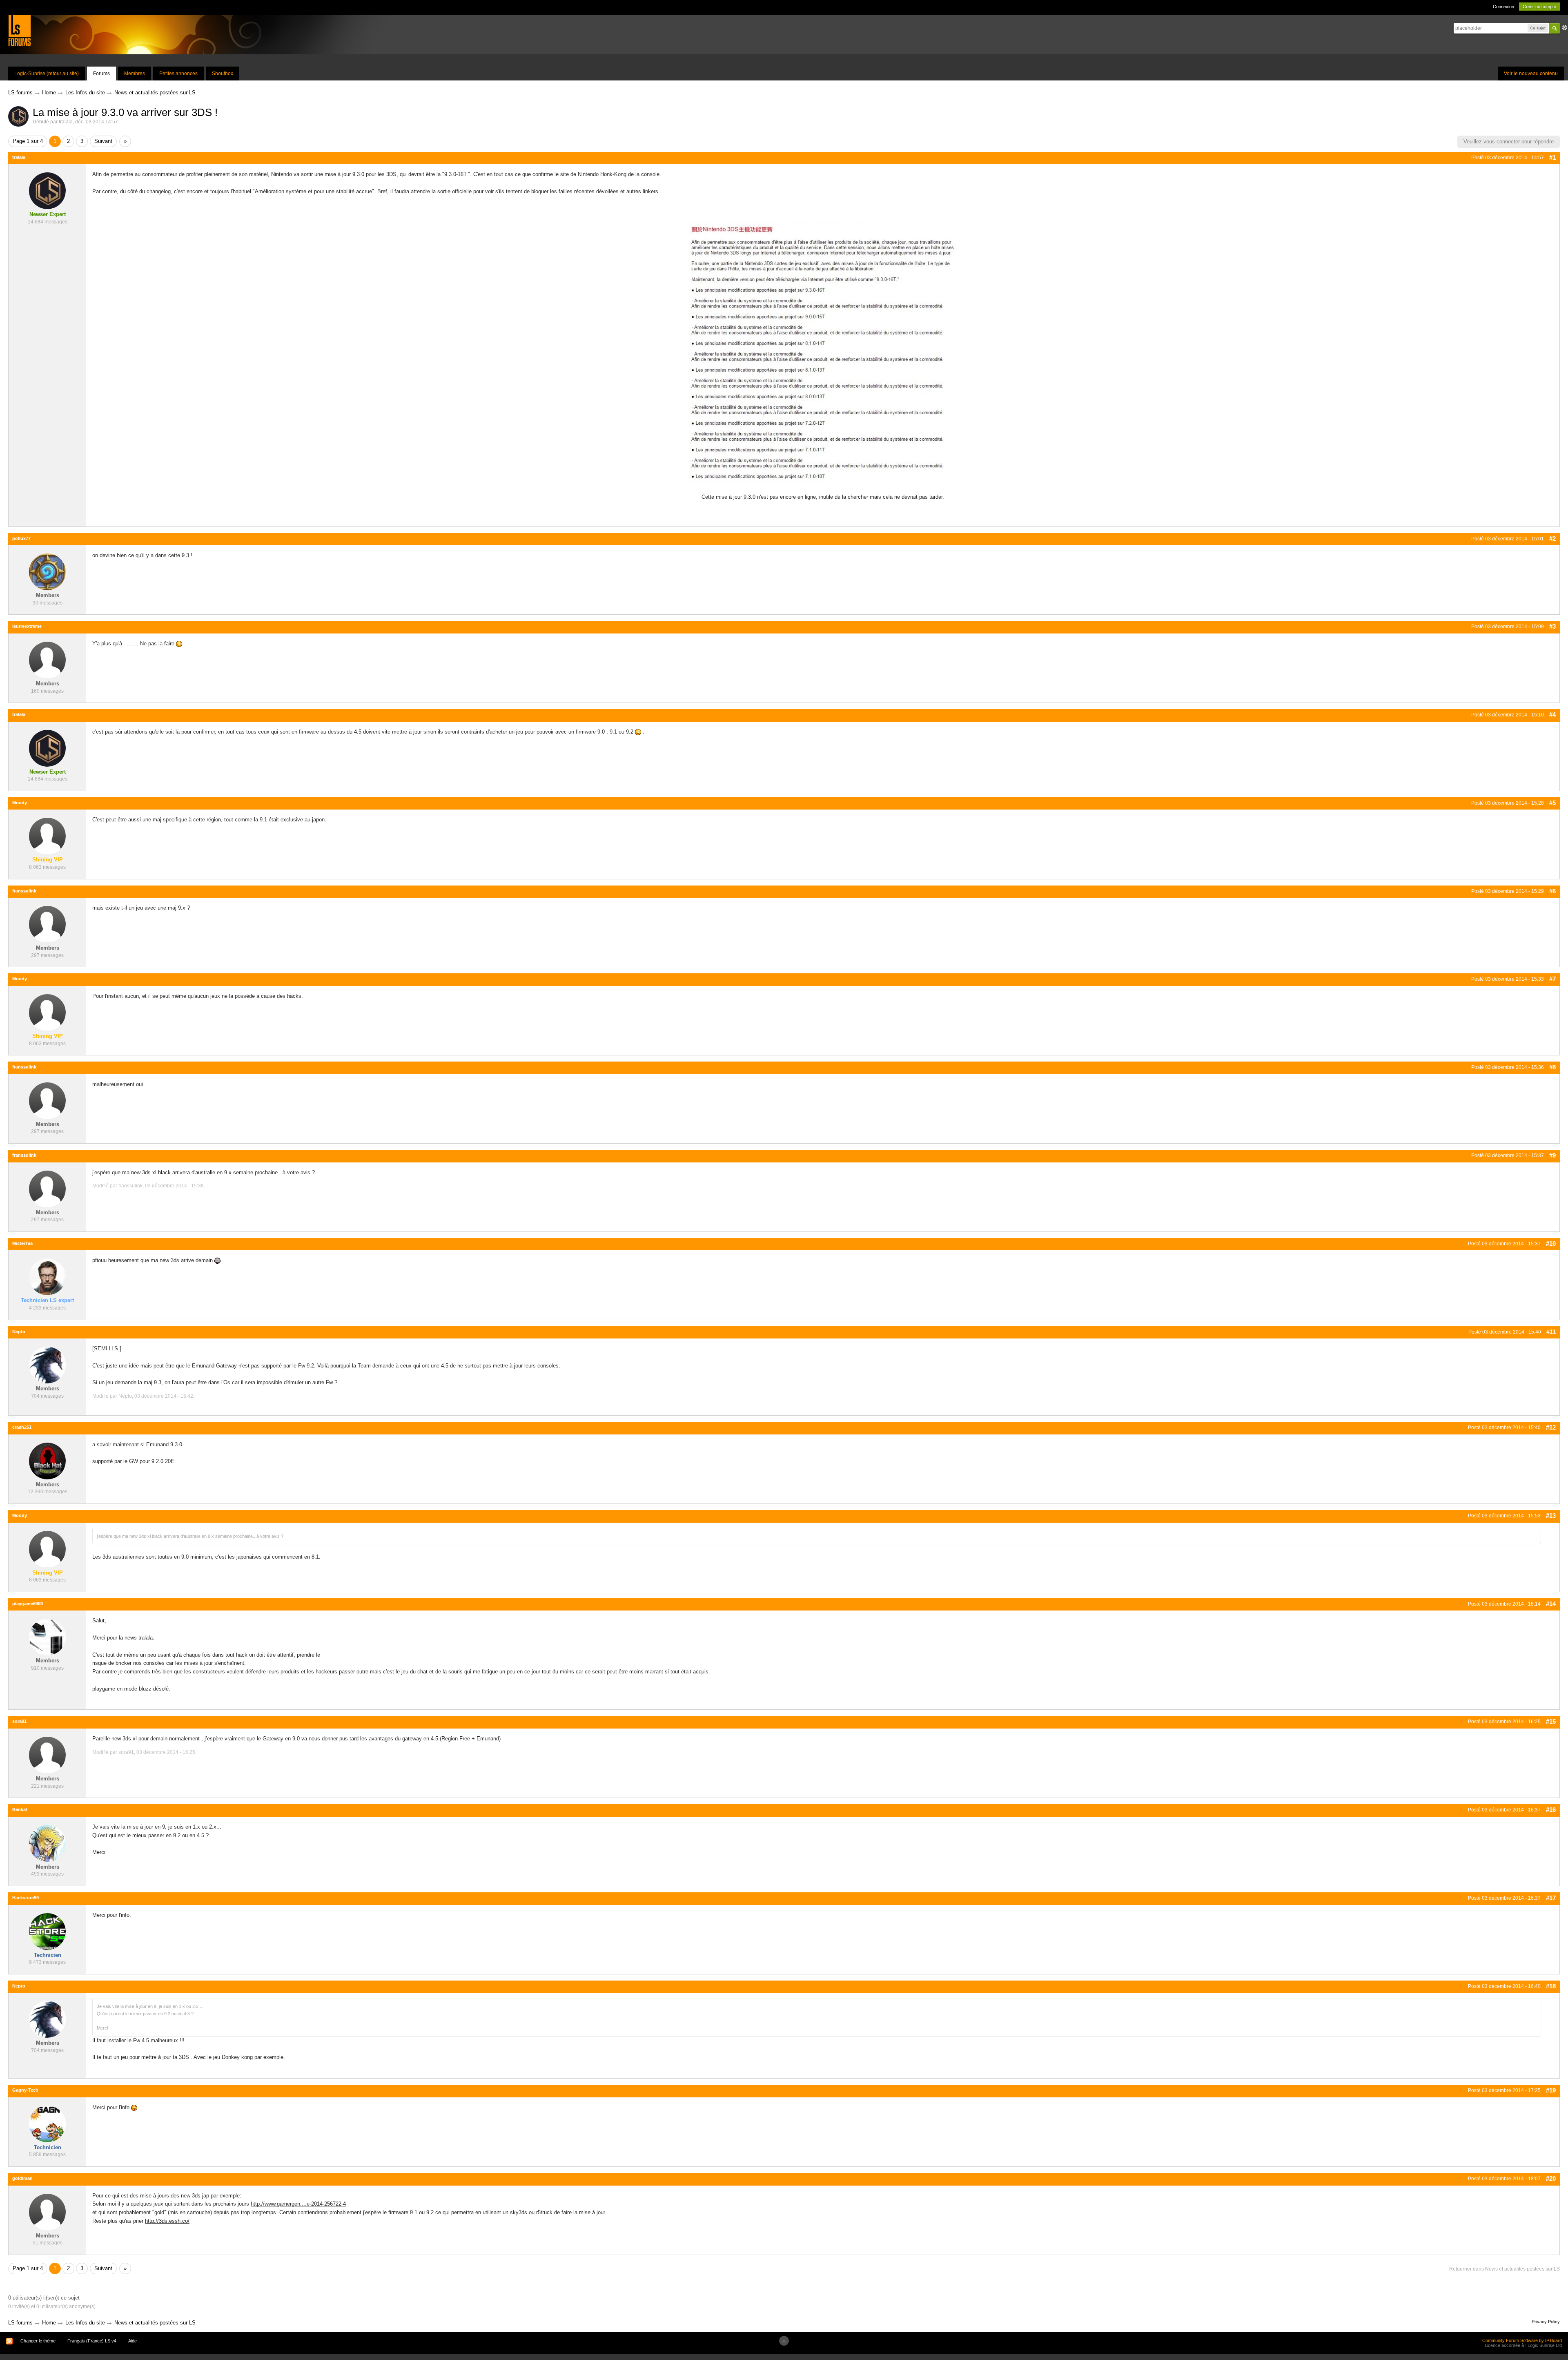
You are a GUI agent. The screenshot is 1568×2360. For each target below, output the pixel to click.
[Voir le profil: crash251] (47, 1460)
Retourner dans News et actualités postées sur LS (1505, 2269)
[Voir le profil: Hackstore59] (47, 1931)
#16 (1551, 1810)
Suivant (103, 141)
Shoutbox (223, 74)
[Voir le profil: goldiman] (47, 2212)
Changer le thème (38, 2341)
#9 (1552, 1155)
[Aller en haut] (784, 2341)
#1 (1552, 157)
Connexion (1503, 7)
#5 (1552, 803)
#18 (1551, 1986)
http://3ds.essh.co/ (167, 2221)
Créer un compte (1539, 7)
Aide (133, 2341)
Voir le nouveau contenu (1531, 74)
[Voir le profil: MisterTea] (47, 1277)
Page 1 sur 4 (28, 141)
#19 (1551, 2090)
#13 (1551, 1516)
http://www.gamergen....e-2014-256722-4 (298, 2204)
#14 (1551, 1604)
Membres (135, 74)
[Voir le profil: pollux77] (47, 572)
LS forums (20, 2323)
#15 (1551, 1721)
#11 (1551, 1332)
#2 (1552, 539)
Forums (101, 74)
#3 (1552, 626)
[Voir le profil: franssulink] (47, 924)
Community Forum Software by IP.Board (1522, 2340)
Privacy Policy (1546, 2322)
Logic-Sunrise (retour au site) (47, 74)
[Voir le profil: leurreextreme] (47, 659)
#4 (1552, 715)
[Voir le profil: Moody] (47, 836)
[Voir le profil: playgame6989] (47, 1637)
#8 (1552, 1067)
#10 (1551, 1244)
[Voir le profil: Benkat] (47, 1843)
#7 (1552, 979)
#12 (1551, 1427)
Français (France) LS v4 (92, 2341)
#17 (1551, 1898)
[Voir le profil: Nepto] (47, 1365)
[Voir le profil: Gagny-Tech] (47, 2123)
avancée (1565, 28)
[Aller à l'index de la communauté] (19, 30)
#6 (1552, 891)
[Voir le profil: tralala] (47, 191)
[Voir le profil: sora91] (47, 1755)
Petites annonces (178, 74)
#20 (1551, 2178)
